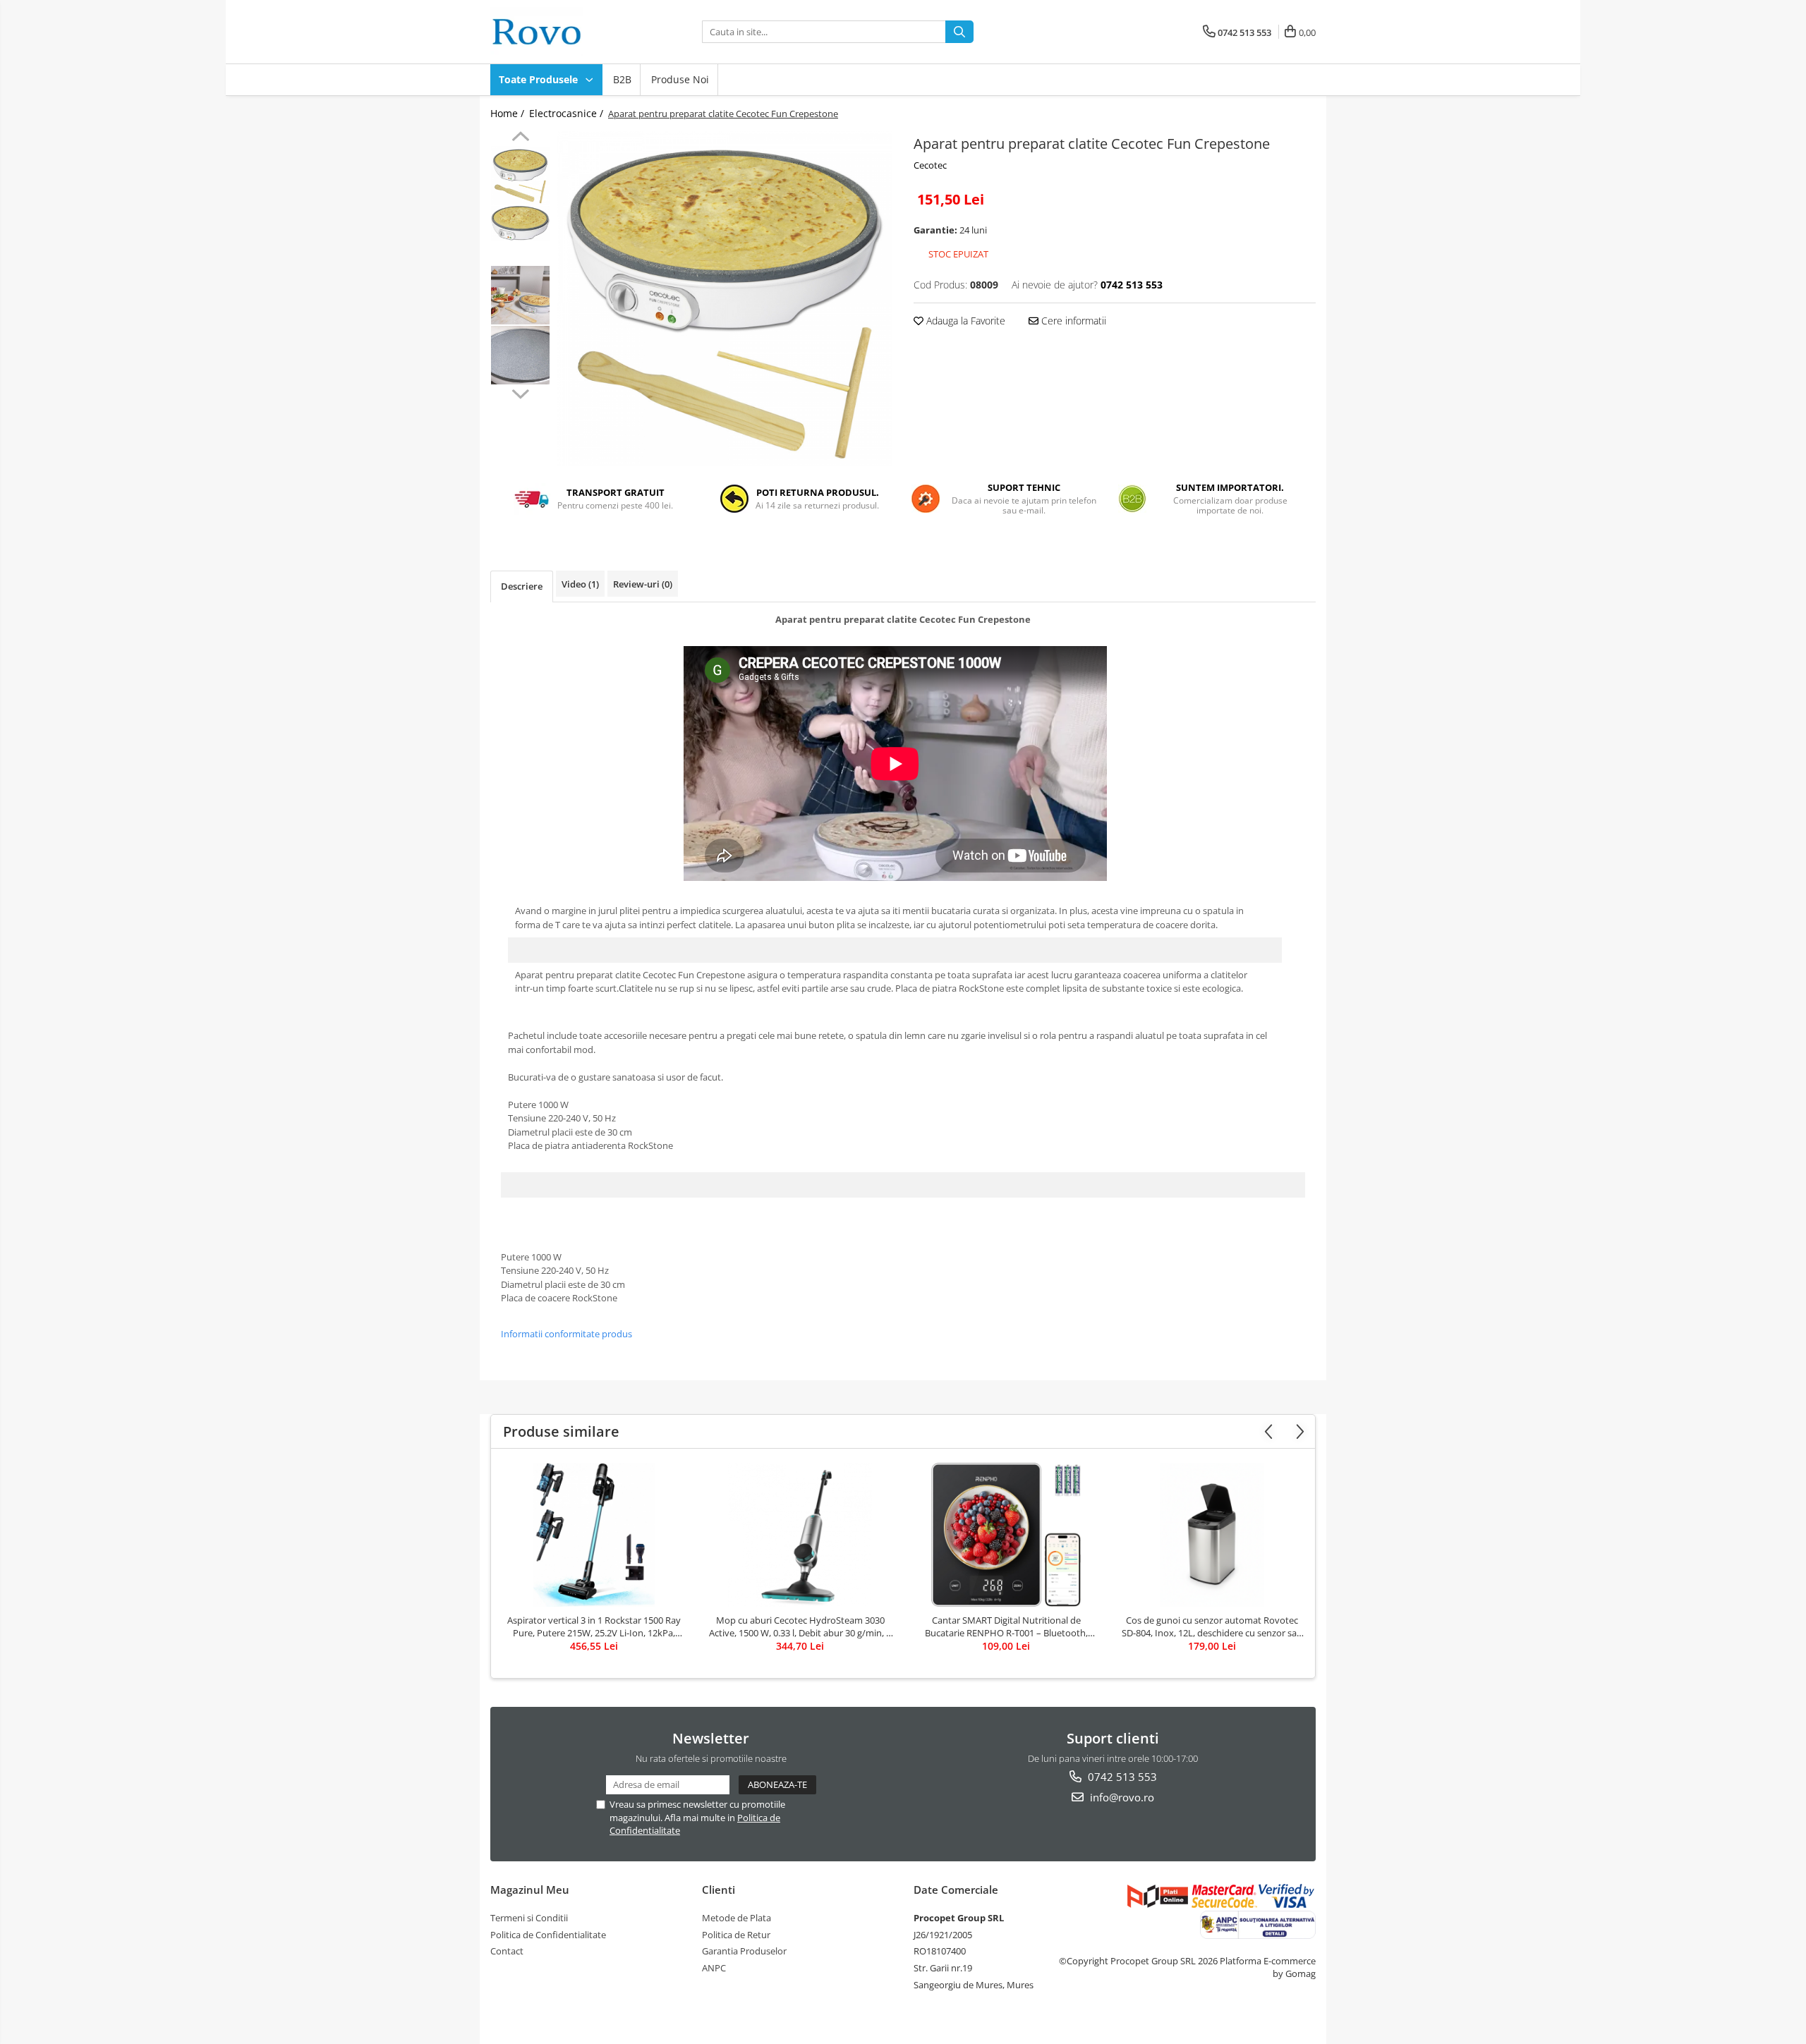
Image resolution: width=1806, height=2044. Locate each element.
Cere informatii (1072, 321)
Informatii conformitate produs (566, 1334)
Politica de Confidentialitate (548, 1935)
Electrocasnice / (568, 113)
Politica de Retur (736, 1935)
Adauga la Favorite (964, 321)
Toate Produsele (540, 79)
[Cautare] (959, 32)
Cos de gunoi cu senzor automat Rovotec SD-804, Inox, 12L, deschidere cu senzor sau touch (1212, 1626)
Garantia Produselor (744, 1951)
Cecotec (930, 165)
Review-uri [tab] (643, 584)
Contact (507, 1951)
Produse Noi (680, 79)
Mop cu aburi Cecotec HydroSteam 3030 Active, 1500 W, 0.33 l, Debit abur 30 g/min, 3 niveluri (800, 1626)
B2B (622, 79)
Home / (509, 113)
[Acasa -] (561, 32)
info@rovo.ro (1121, 1797)
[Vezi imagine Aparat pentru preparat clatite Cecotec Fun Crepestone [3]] (520, 355)
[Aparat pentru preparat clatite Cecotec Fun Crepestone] (725, 299)
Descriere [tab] (522, 586)
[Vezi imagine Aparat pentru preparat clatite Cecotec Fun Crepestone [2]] (520, 295)
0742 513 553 (1121, 1777)
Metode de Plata (737, 1918)
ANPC (714, 1968)
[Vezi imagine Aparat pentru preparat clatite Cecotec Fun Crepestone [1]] (520, 223)
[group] (725, 299)
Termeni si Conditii (529, 1918)
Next (520, 392)
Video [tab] (580, 584)
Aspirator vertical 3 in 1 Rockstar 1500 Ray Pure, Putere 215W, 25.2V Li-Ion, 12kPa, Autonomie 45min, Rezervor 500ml (594, 1626)
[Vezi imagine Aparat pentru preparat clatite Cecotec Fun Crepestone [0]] (520, 175)
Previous (520, 138)
